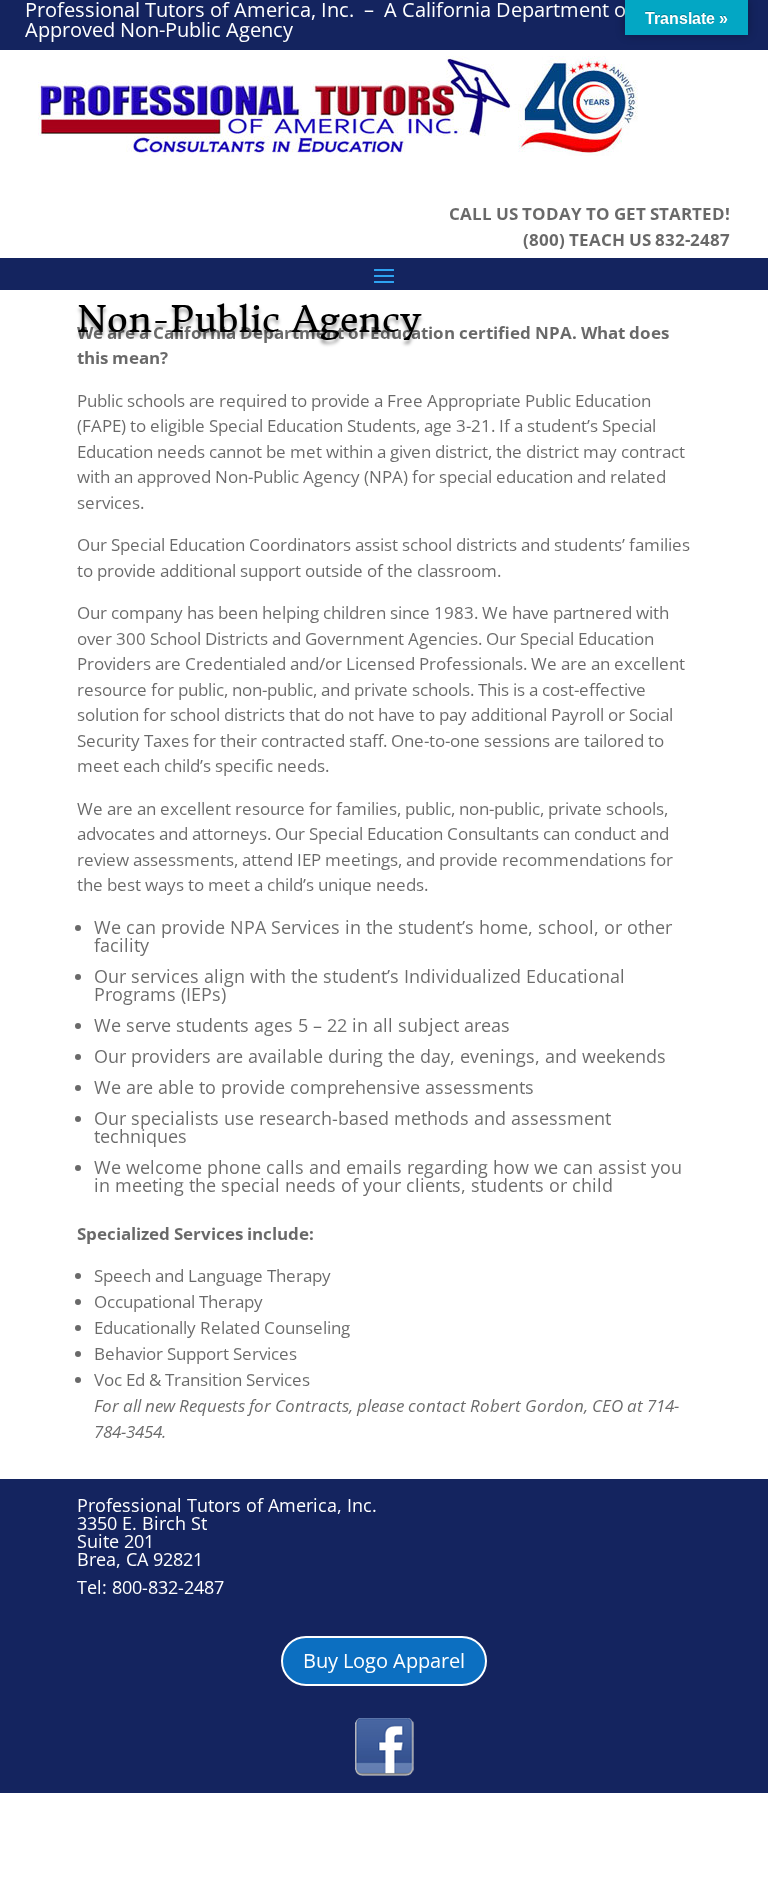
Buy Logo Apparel (384, 1660)
